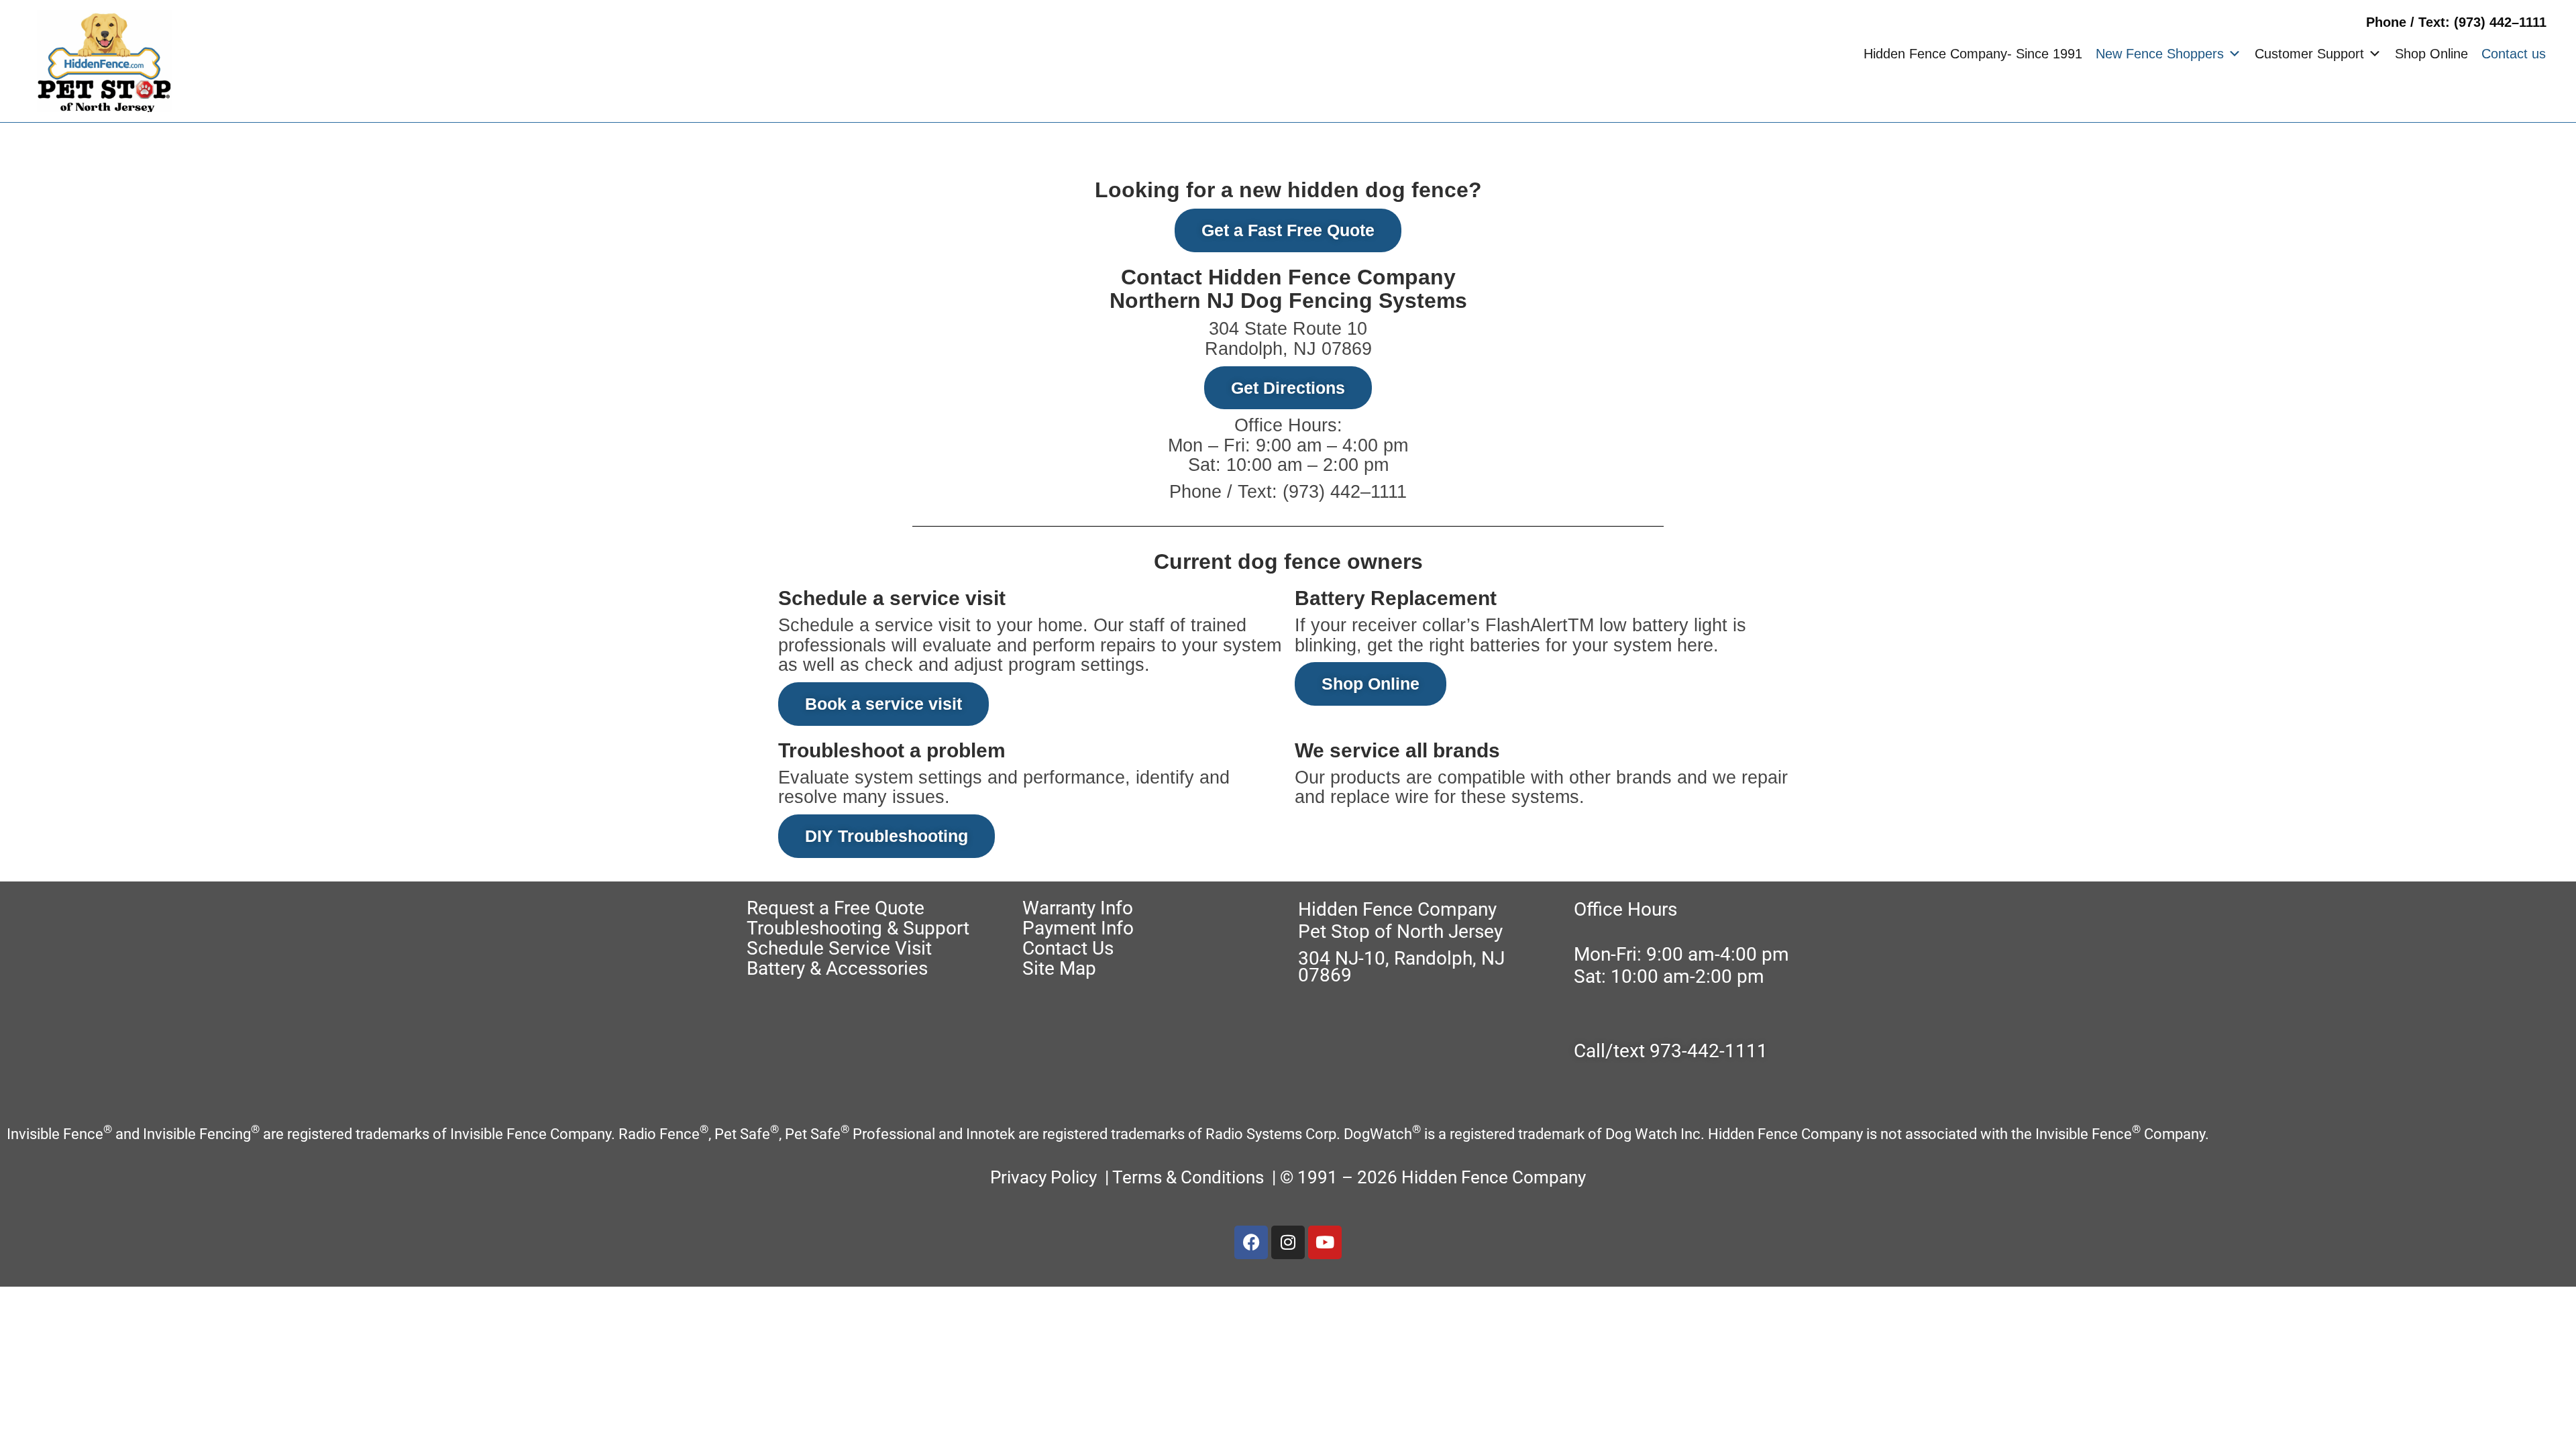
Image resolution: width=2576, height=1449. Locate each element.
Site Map (1059, 968)
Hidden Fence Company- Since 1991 (1973, 54)
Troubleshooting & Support (858, 928)
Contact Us (1068, 948)
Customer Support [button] (2309, 54)
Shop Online (2431, 54)
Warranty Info (1078, 908)
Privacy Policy (1043, 1177)
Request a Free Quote (836, 908)
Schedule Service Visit (839, 948)
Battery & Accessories (837, 968)
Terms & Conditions (1190, 1177)
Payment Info (1078, 928)
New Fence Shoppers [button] (2160, 54)
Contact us (2514, 54)
